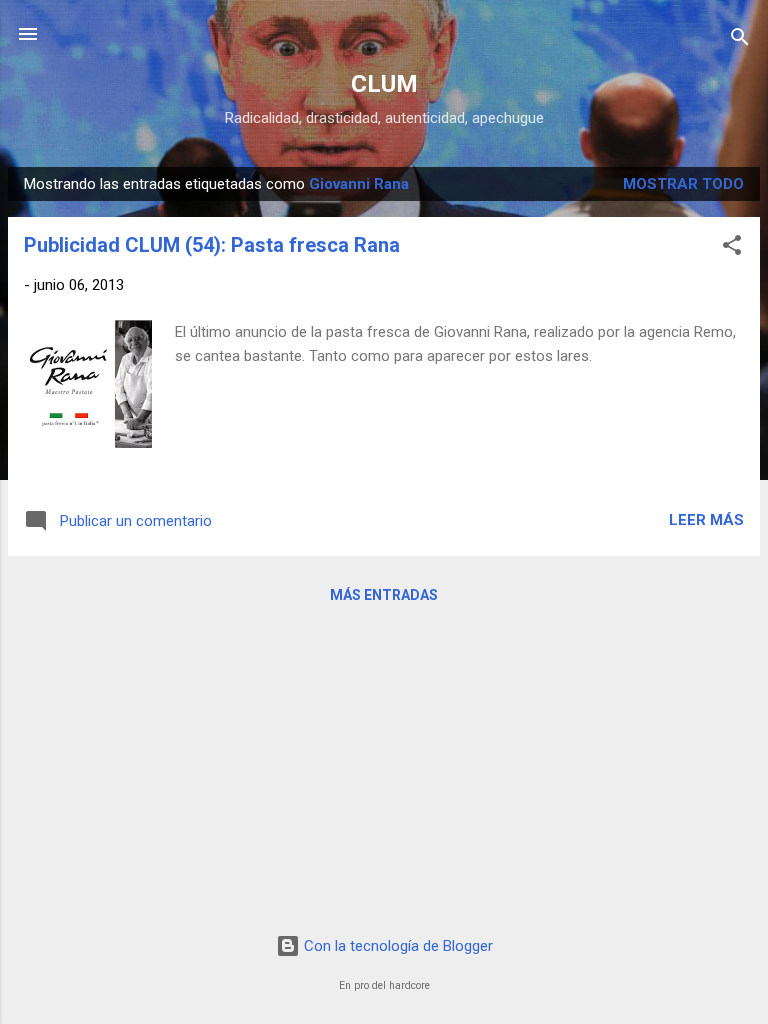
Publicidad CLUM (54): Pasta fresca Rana (212, 245)
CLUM (384, 84)
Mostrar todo (683, 184)
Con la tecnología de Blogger (396, 946)
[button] (732, 248)
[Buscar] (740, 40)
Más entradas (384, 595)
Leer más (706, 520)
